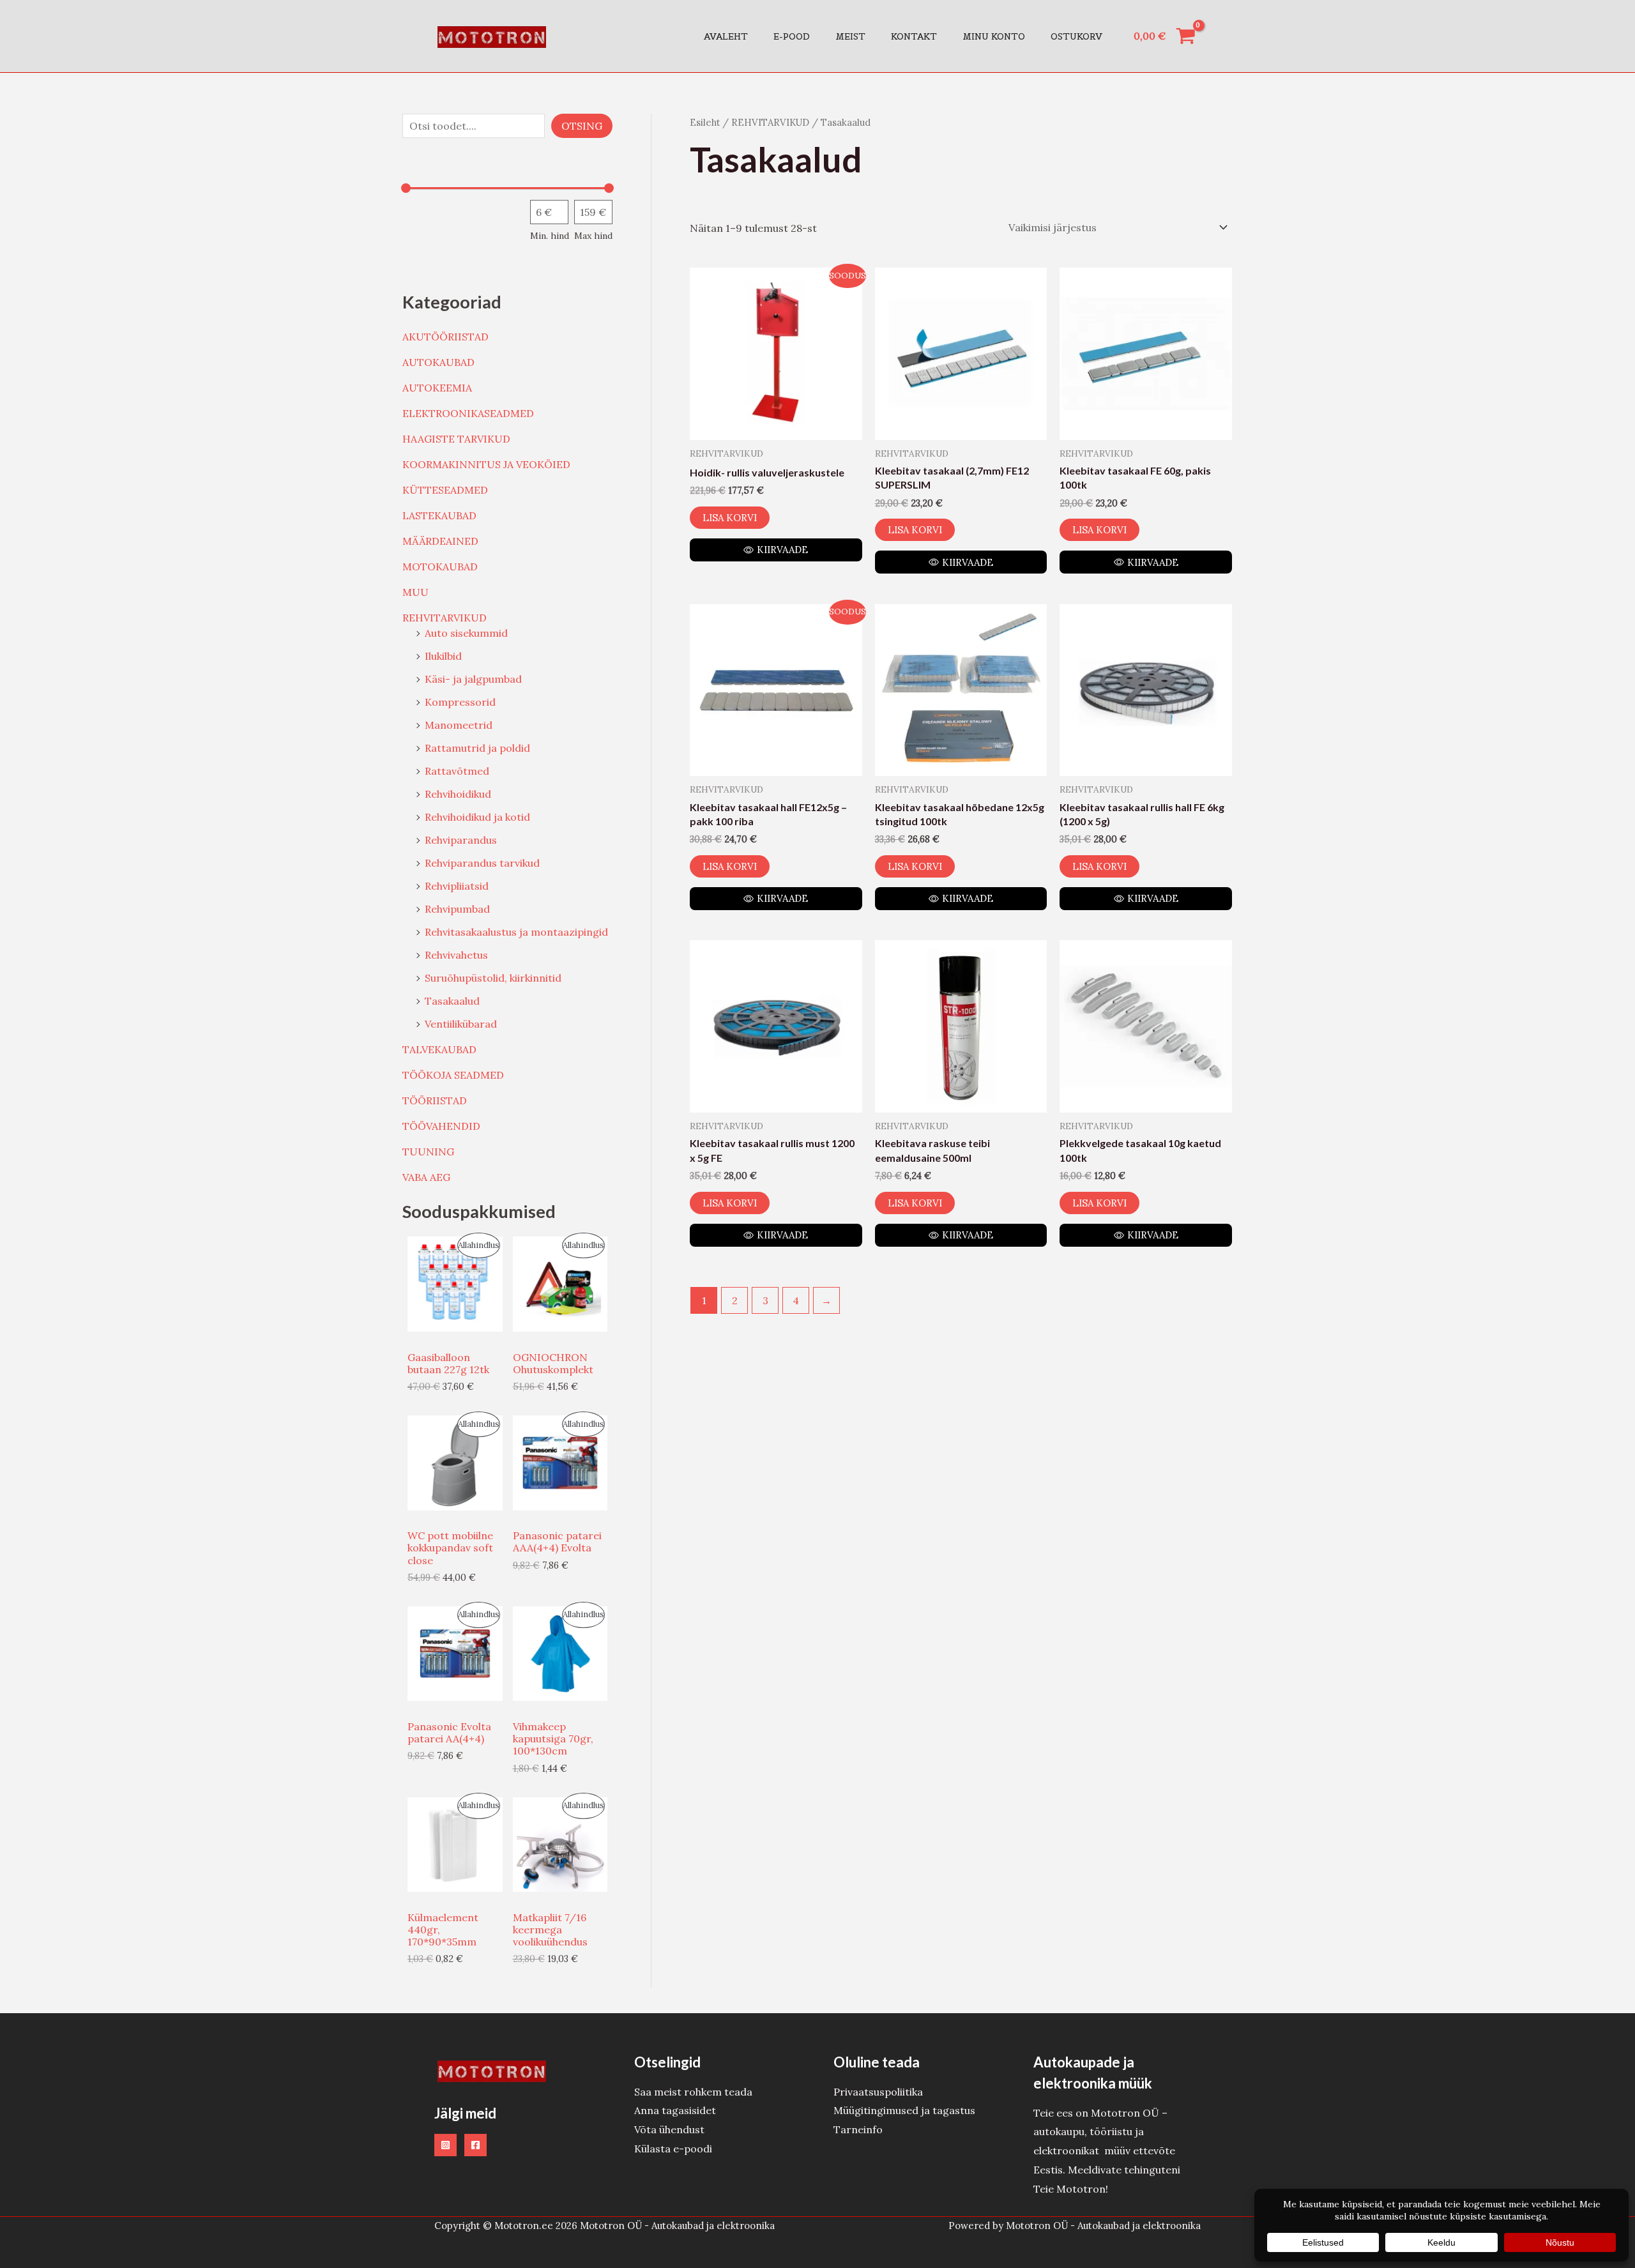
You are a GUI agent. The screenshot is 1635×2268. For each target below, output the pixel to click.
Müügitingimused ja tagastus (904, 2110)
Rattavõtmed (457, 771)
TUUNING (428, 1152)
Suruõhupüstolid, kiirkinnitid (493, 978)
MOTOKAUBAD (440, 567)
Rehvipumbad (457, 909)
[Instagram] (445, 2145)
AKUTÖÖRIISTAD (445, 337)
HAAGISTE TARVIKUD (456, 439)
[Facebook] (475, 2145)
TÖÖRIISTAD (435, 1100)
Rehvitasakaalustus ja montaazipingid (516, 932)
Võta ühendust (669, 2129)
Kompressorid (460, 702)
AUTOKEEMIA (437, 388)
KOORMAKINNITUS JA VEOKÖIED (486, 464)
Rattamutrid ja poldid (477, 748)
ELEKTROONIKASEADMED (468, 413)
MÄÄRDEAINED (440, 541)
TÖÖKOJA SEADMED (453, 1075)
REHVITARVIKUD (445, 618)
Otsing (582, 126)
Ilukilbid (443, 656)
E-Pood (792, 36)
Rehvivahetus (456, 955)
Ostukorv (1076, 36)
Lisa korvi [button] (730, 518)
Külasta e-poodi (673, 2149)
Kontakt (914, 36)
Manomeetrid (459, 725)
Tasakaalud (452, 1001)
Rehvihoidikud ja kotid (477, 817)
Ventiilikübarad (461, 1024)
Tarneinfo (858, 2129)
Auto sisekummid (466, 633)
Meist (850, 36)
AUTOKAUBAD (438, 362)
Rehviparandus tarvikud (482, 863)
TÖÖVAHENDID (441, 1126)
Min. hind (550, 236)
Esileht (705, 122)
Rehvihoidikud (458, 794)
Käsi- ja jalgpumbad (473, 679)
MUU (415, 592)
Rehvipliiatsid (457, 886)
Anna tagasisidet (675, 2110)
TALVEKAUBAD (439, 1049)
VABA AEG (426, 1177)
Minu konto (994, 36)
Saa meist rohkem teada (693, 2092)
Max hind (593, 236)
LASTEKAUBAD (439, 515)
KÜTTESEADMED (445, 490)
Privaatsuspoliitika (878, 2092)
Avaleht (726, 36)
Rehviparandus (461, 840)
